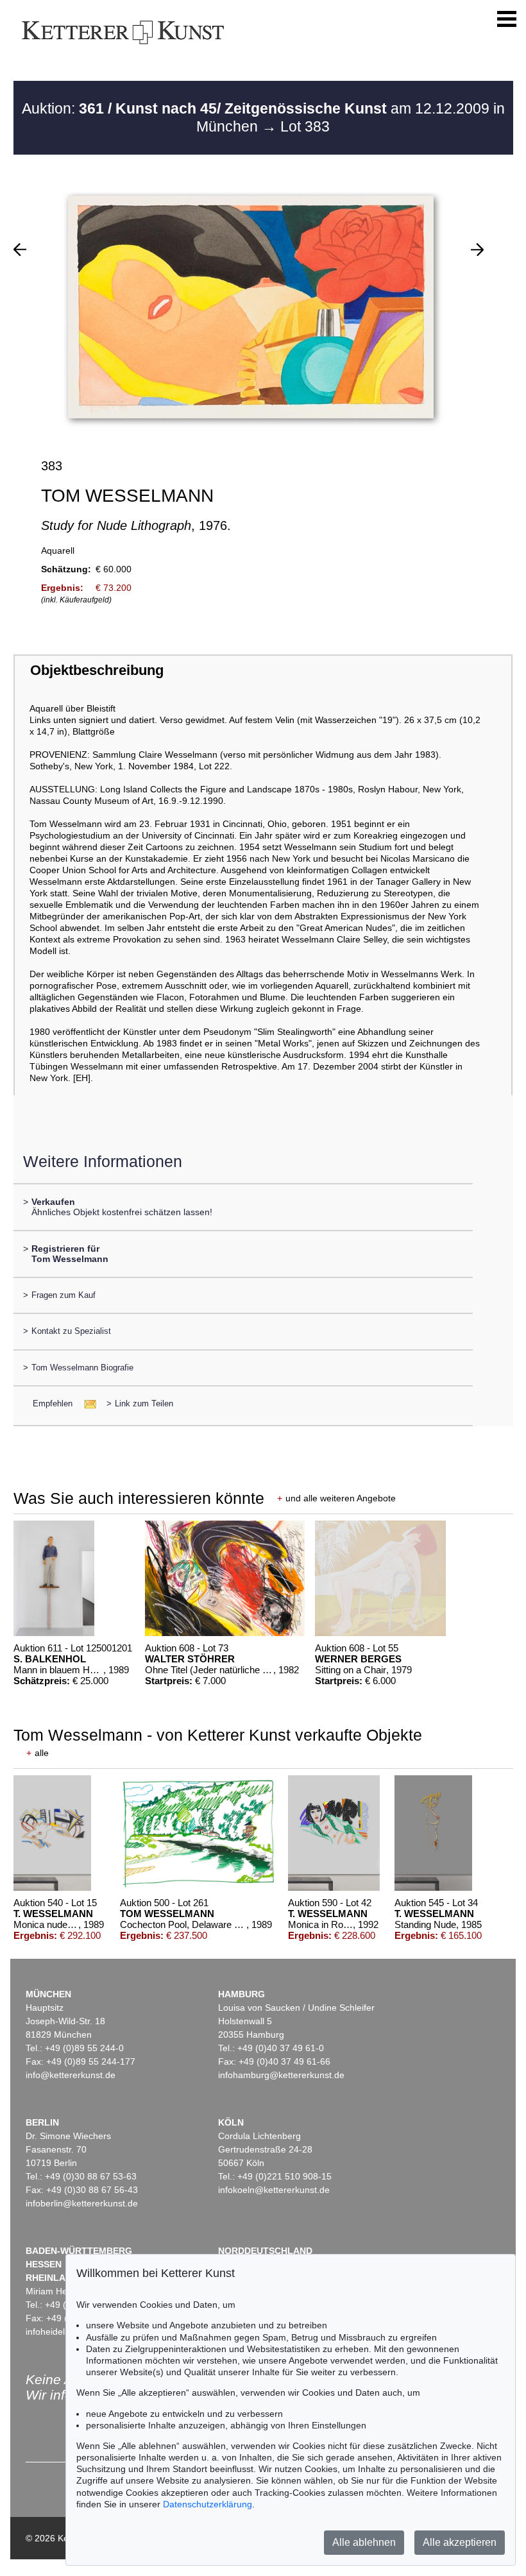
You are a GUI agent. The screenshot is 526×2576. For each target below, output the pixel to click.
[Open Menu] (507, 19)
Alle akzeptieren (460, 2542)
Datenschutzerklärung (208, 2504)
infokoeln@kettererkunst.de (274, 2190)
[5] (20, 250)
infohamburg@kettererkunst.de (281, 2075)
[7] (477, 250)
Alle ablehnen (364, 2542)
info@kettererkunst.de (71, 2075)
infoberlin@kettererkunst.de (82, 2203)
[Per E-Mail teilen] (86, 1403)
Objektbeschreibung (97, 670)
